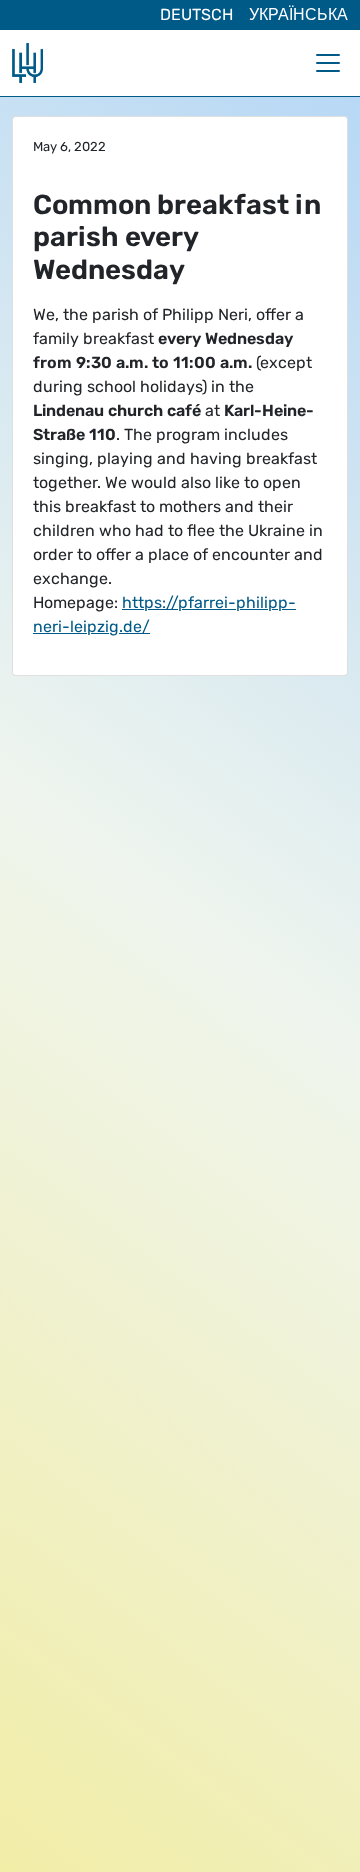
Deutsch (196, 14)
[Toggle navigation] (328, 63)
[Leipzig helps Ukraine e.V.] (27, 63)
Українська (298, 14)
